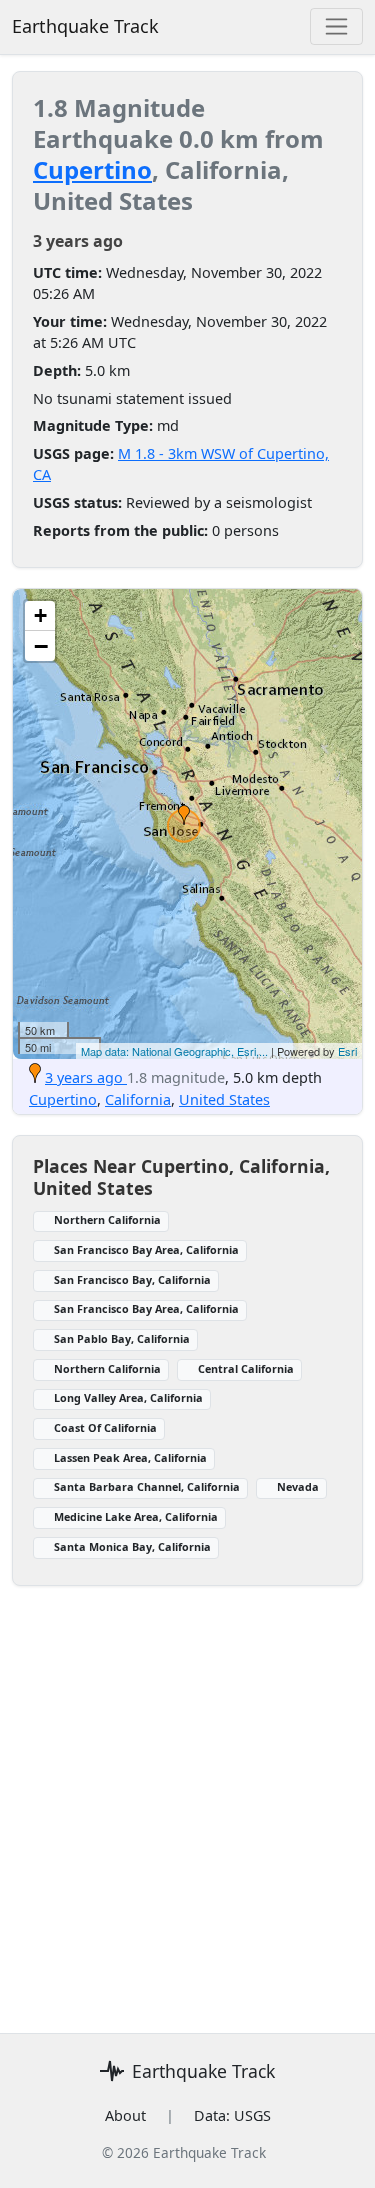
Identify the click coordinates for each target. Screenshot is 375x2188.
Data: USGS (232, 2115)
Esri (347, 1051)
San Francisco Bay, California (132, 1279)
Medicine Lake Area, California (136, 1516)
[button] (184, 815)
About (125, 2115)
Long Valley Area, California (128, 1397)
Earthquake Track (85, 26)
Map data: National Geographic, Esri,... (174, 1051)
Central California (246, 1368)
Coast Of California (105, 1427)
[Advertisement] (187, 1827)
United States (224, 1099)
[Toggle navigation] (336, 26)
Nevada (298, 1486)
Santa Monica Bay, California (132, 1546)
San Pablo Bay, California (122, 1338)
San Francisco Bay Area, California (146, 1249)
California (138, 1099)
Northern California (107, 1219)
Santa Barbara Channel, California (147, 1486)
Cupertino (92, 169)
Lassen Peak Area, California (130, 1457)
